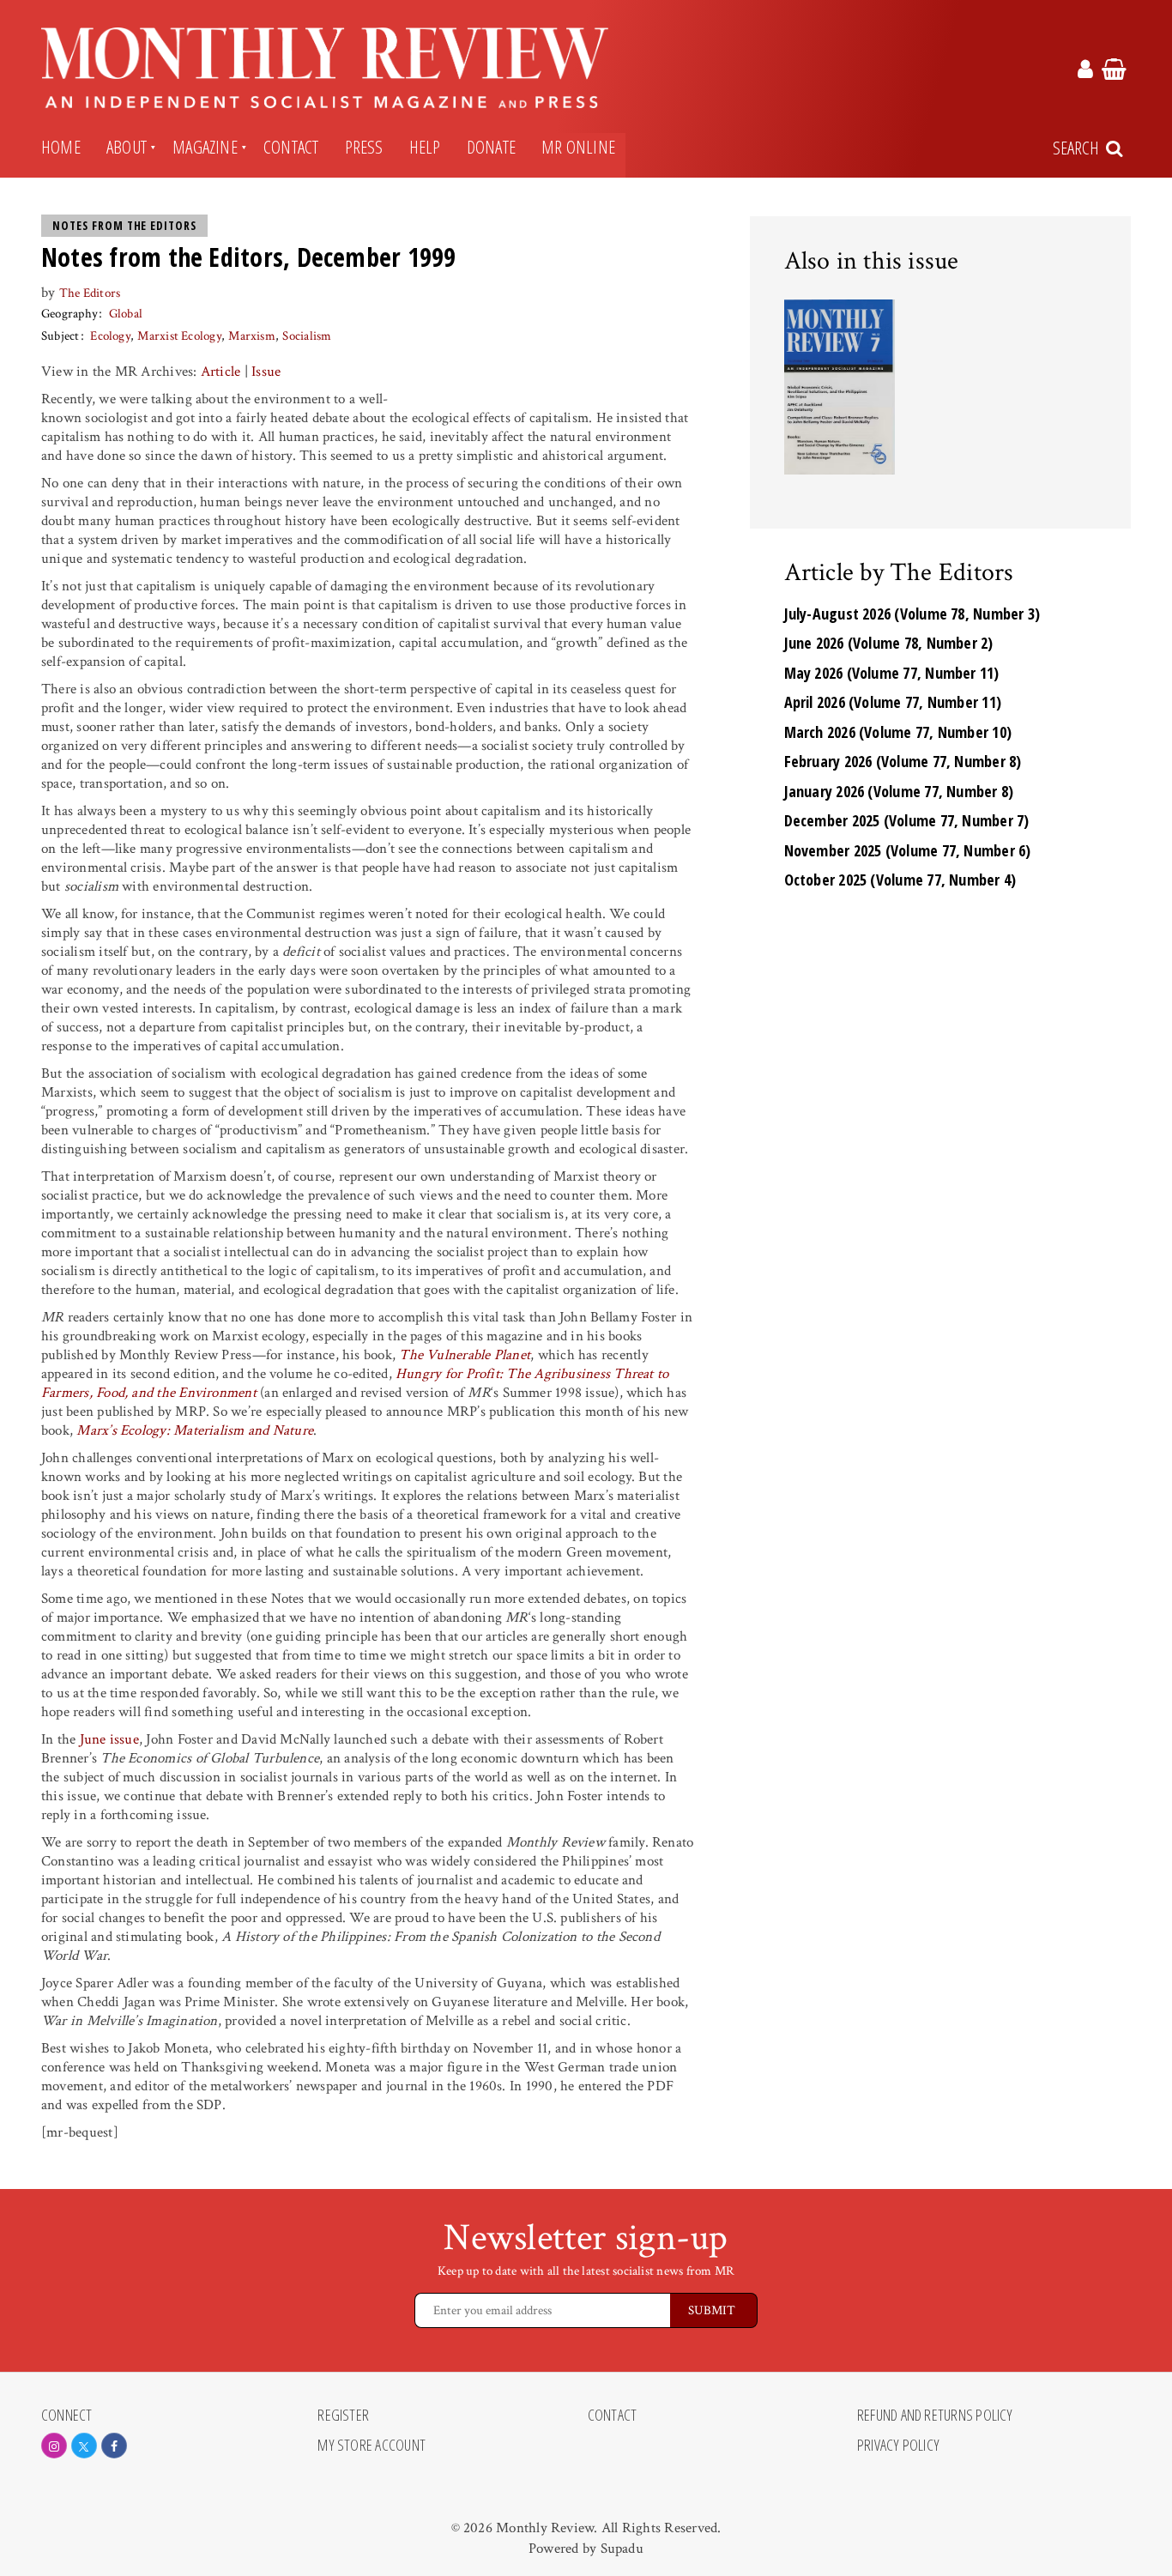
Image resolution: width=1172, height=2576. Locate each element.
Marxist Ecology (179, 336)
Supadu (622, 2549)
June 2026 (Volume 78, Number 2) (889, 643)
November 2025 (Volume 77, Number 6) (908, 850)
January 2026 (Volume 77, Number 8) (899, 791)
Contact (291, 147)
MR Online (578, 147)
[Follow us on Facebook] (114, 2446)
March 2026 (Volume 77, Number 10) (898, 732)
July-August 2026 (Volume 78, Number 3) (912, 614)
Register (343, 2416)
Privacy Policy (898, 2446)
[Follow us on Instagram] (54, 2446)
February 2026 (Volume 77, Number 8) (903, 761)
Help (425, 147)
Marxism (252, 336)
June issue (109, 1739)
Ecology (110, 336)
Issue (266, 372)
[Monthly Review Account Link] (1085, 72)
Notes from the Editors (124, 226)
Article (221, 372)
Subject (60, 336)
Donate (491, 147)
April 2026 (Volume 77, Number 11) (893, 702)
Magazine (205, 147)
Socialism (307, 336)
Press (364, 147)
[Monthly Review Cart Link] (1114, 72)
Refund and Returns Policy (935, 2416)
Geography (69, 314)
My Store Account (372, 2446)
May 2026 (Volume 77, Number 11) (892, 673)
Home (61, 147)
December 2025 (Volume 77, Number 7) (907, 820)
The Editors (90, 293)
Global (126, 314)
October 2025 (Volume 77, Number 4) (900, 880)
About (127, 147)
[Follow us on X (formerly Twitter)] (84, 2446)
